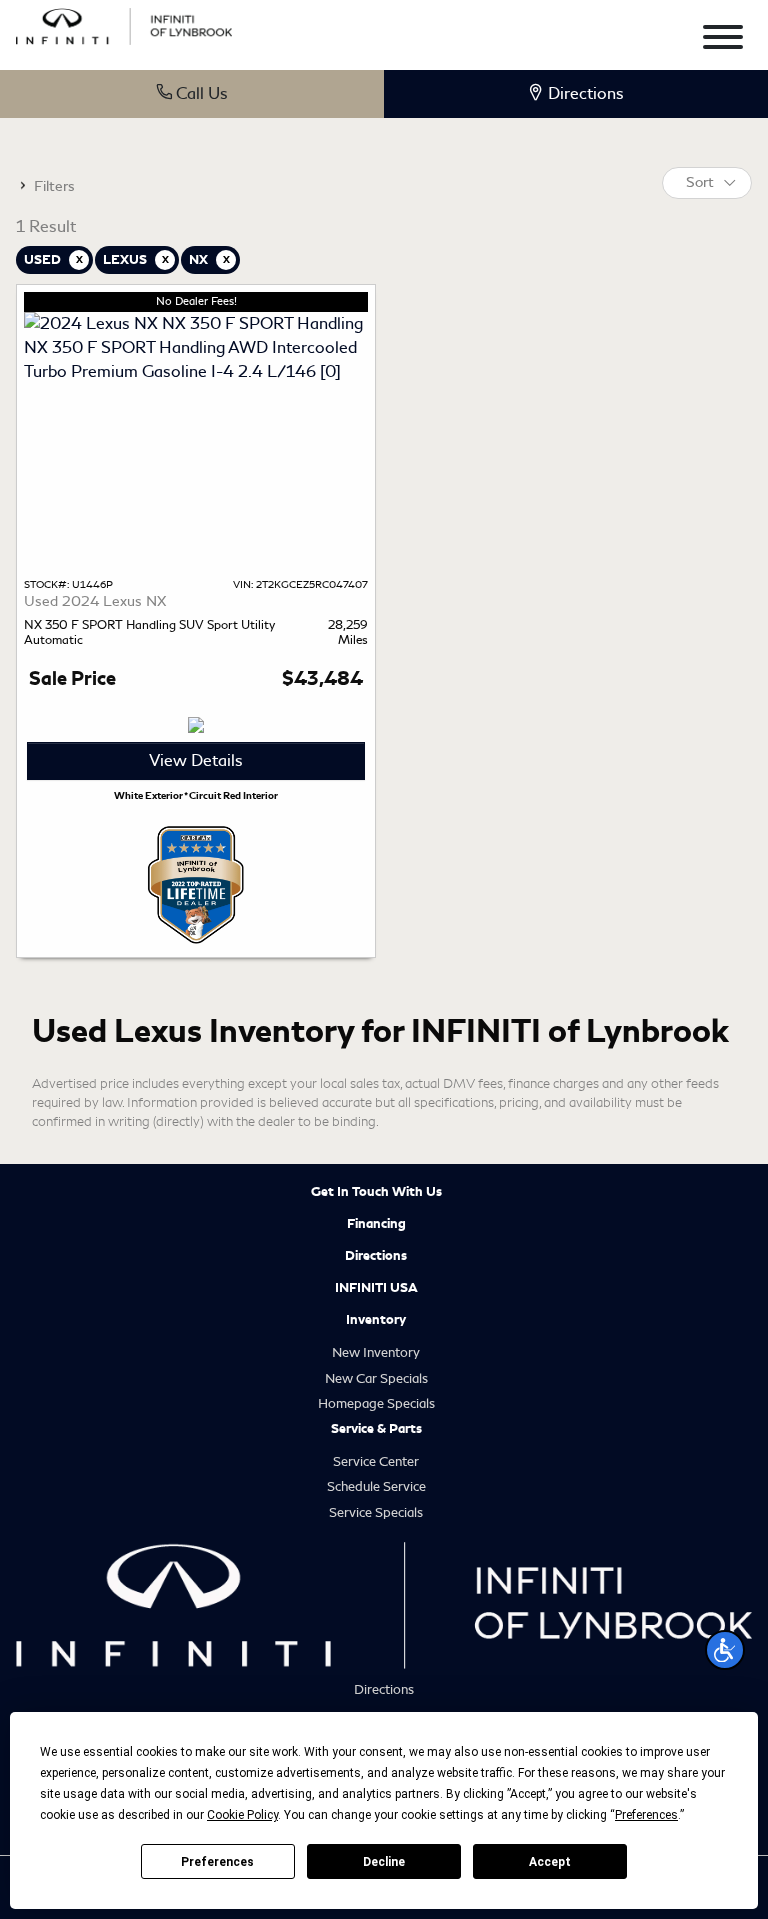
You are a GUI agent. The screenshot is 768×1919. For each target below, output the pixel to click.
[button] (725, 1650)
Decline (384, 1862)
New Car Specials (376, 1378)
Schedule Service (376, 1486)
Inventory (376, 1320)
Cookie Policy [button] (242, 1815)
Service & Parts (376, 1429)
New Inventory (376, 1352)
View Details (196, 760)
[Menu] (723, 40)
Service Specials (376, 1512)
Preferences (217, 1862)
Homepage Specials (376, 1403)
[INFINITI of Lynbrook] (124, 23)
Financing (376, 1224)
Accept (550, 1862)
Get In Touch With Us (376, 1192)
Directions (376, 1256)
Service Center (376, 1461)
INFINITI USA (376, 1288)
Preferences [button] (646, 1815)
